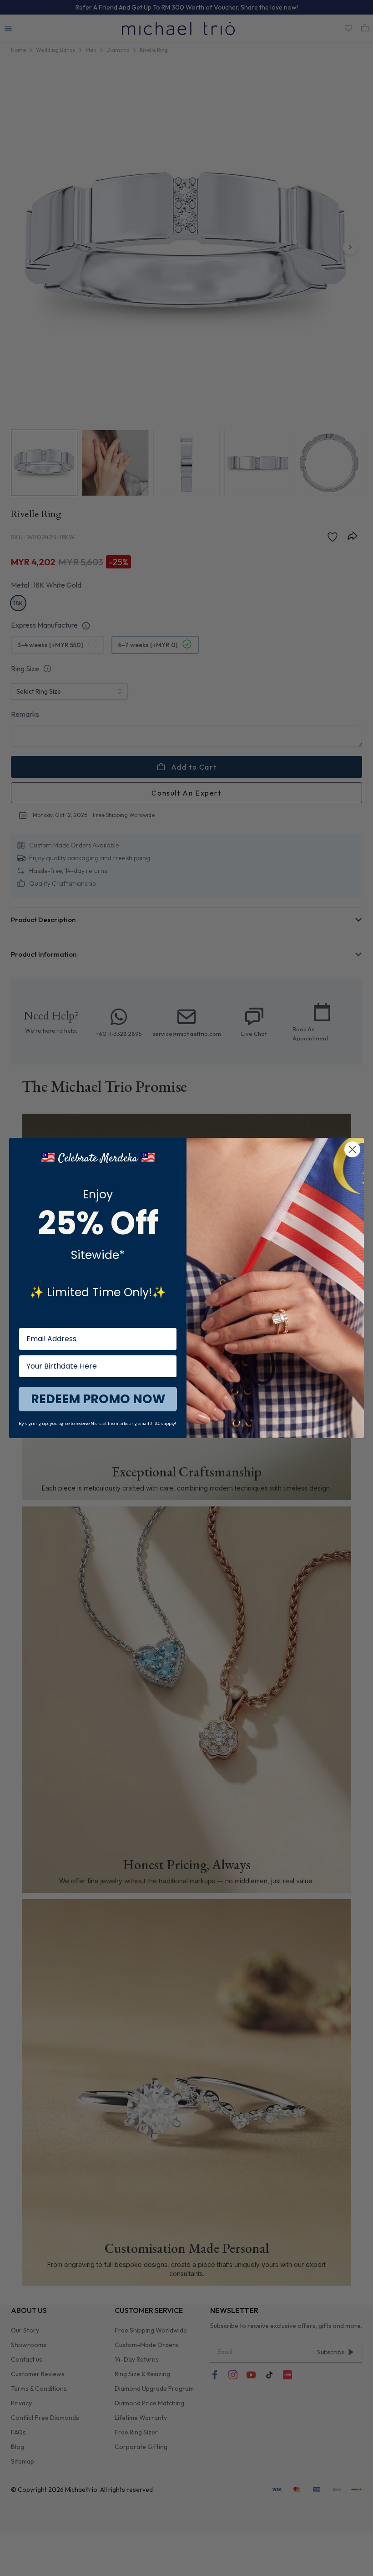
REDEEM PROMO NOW (98, 1399)
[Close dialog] (352, 1149)
